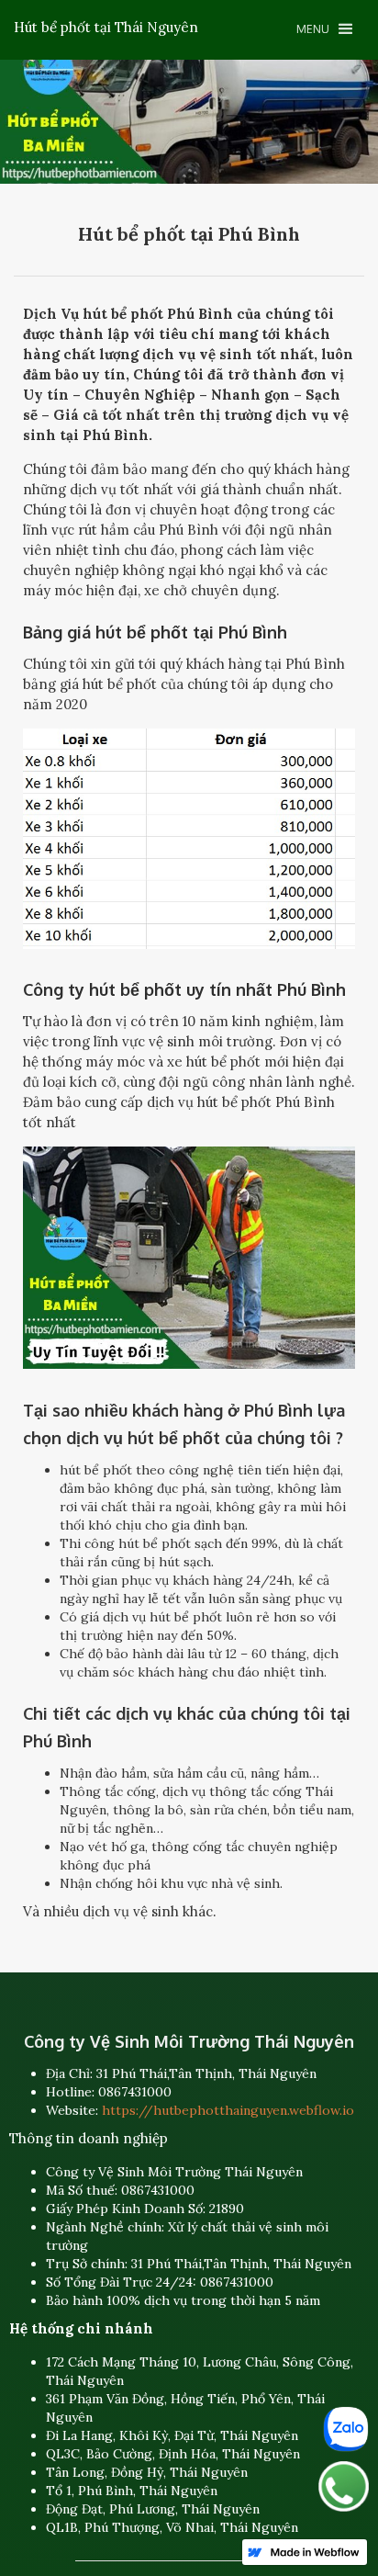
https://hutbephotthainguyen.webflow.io (228, 2110)
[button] (324, 29)
